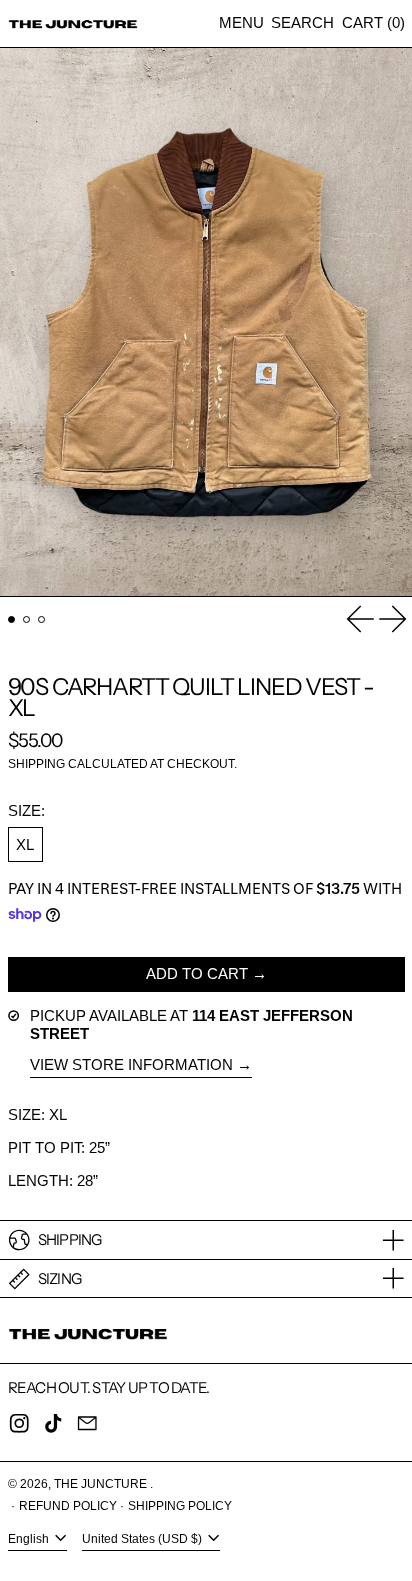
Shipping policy (180, 1506)
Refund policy (68, 1506)
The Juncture (102, 1484)
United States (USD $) (143, 1539)
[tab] (12, 620)
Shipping (36, 764)
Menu (241, 22)
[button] (302, 23)
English (30, 1539)
